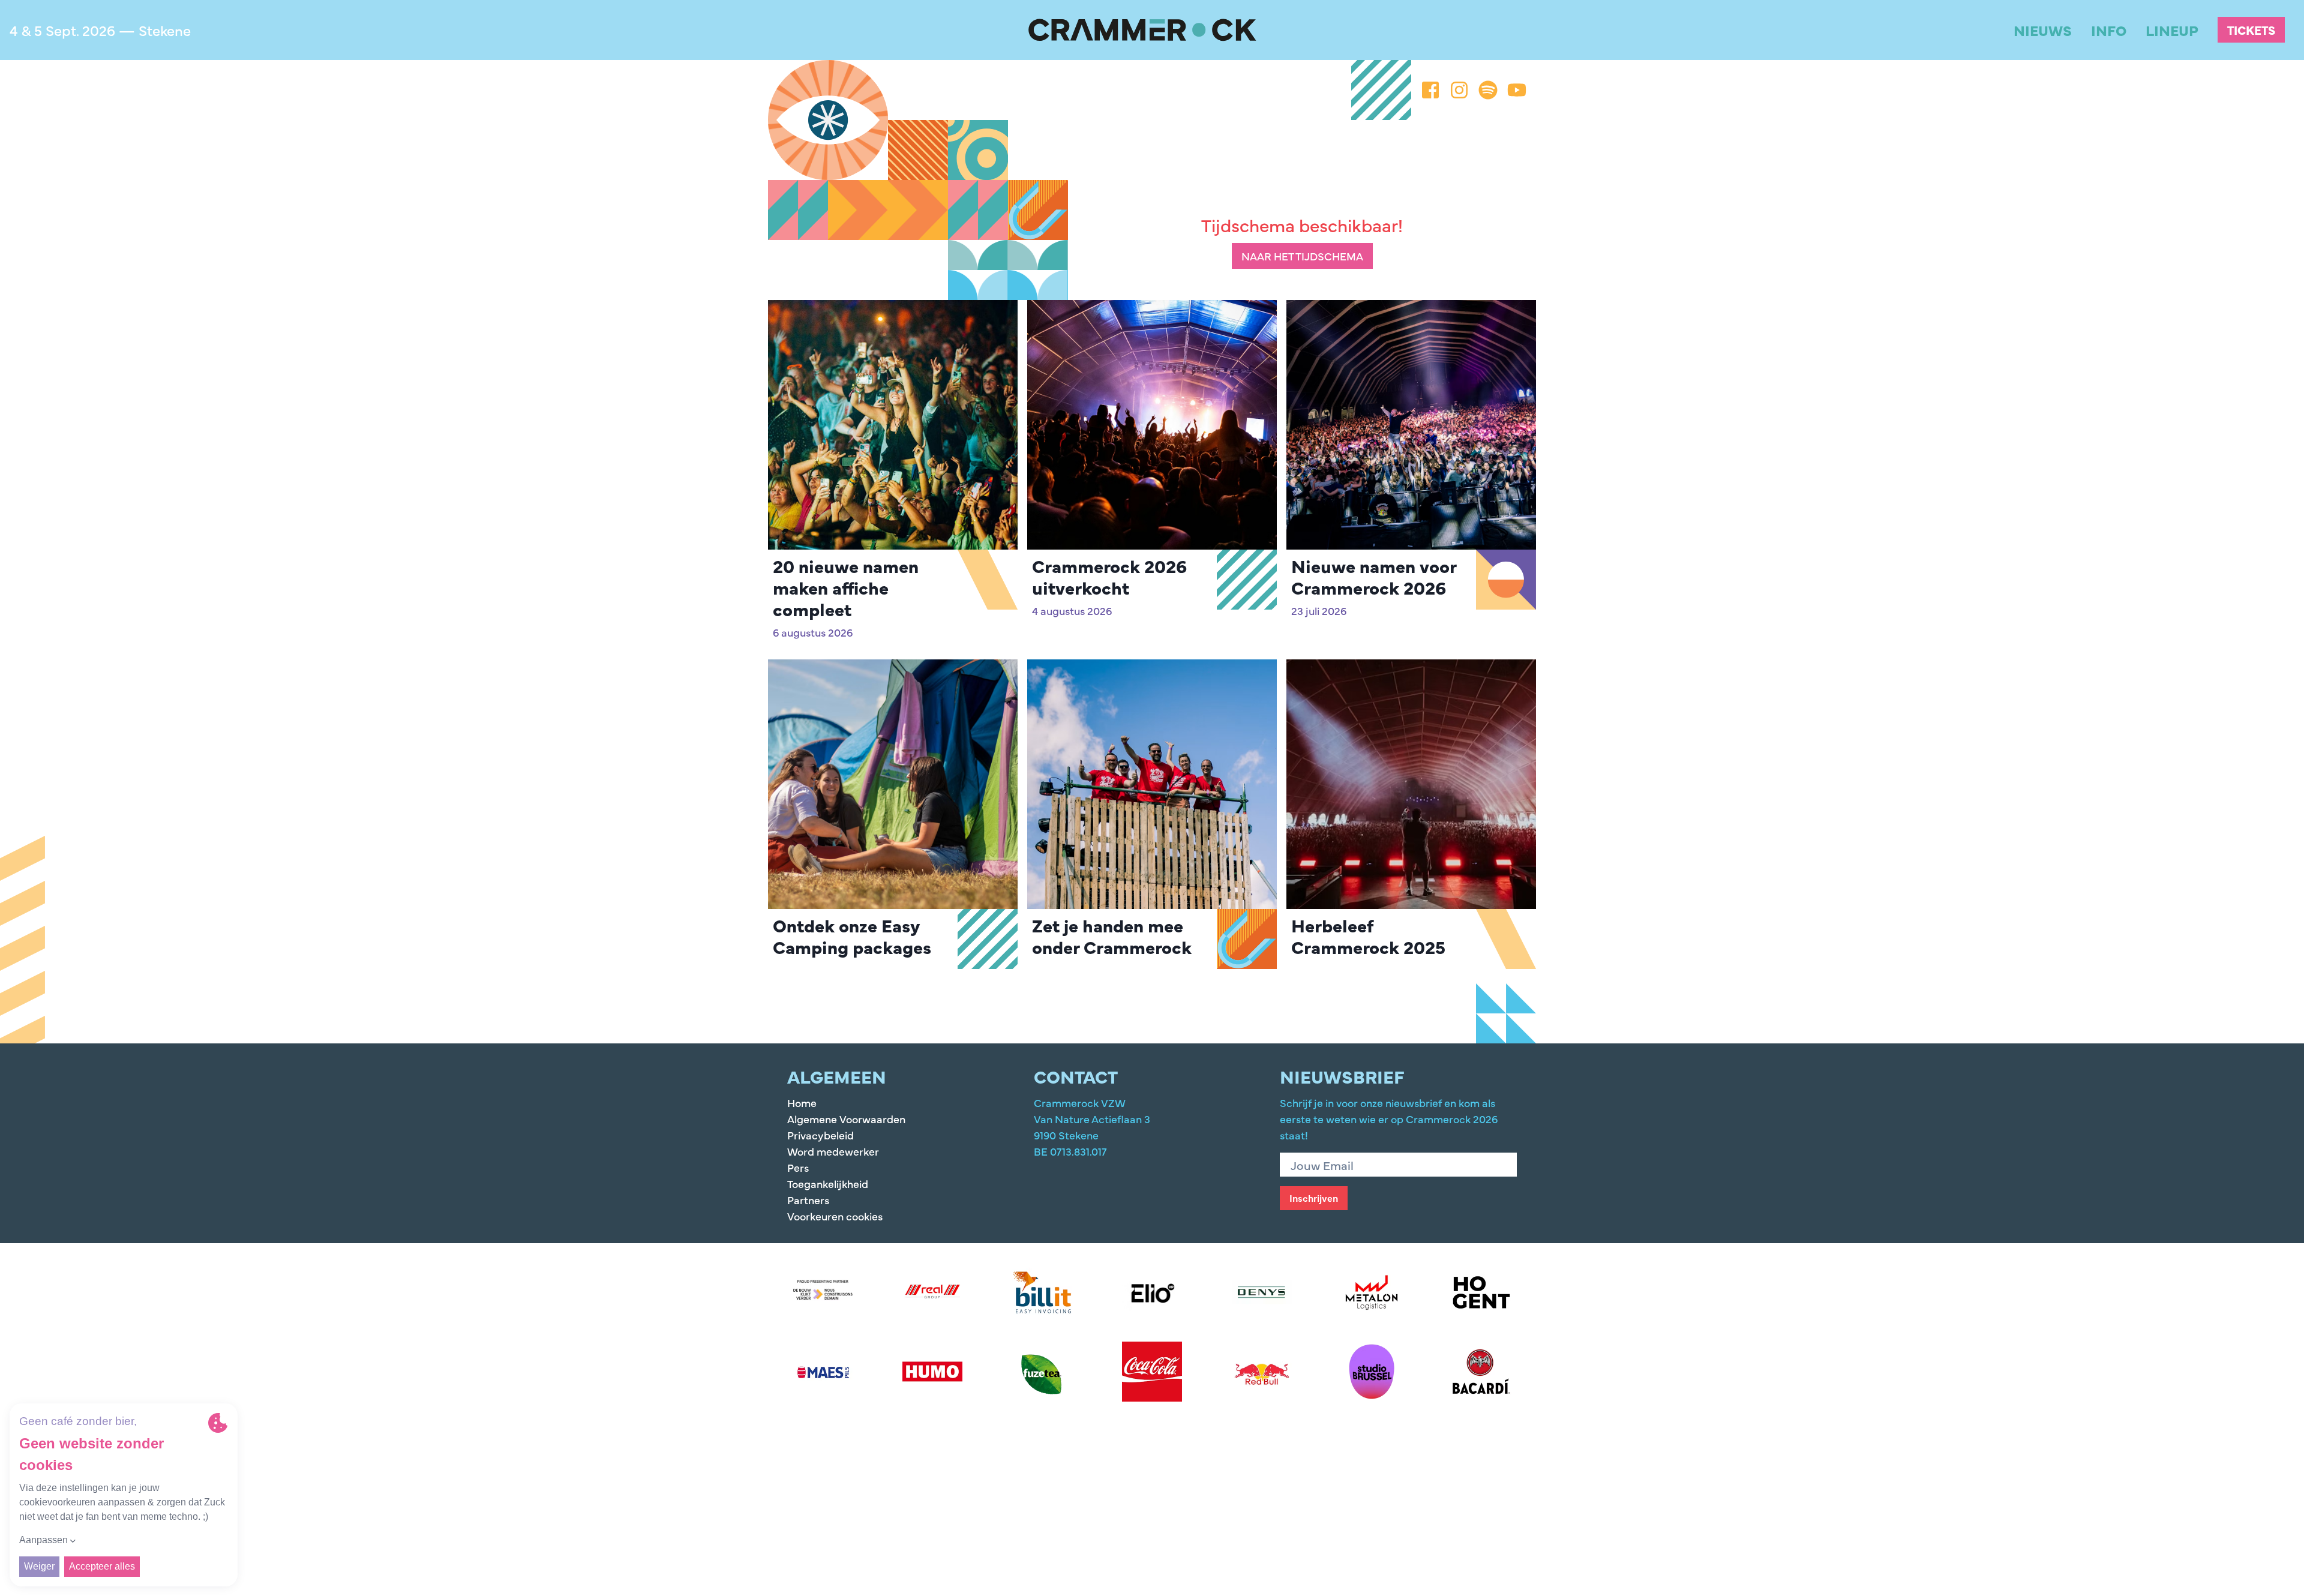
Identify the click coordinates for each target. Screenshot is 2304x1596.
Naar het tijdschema (1302, 256)
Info (2109, 30)
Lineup (2172, 30)
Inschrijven (1314, 1198)
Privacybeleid (820, 1135)
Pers (798, 1167)
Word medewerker (833, 1151)
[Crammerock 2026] (1142, 30)
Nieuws (2043, 30)
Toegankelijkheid (828, 1183)
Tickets (2251, 30)
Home (802, 1102)
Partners (808, 1200)
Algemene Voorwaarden (846, 1119)
